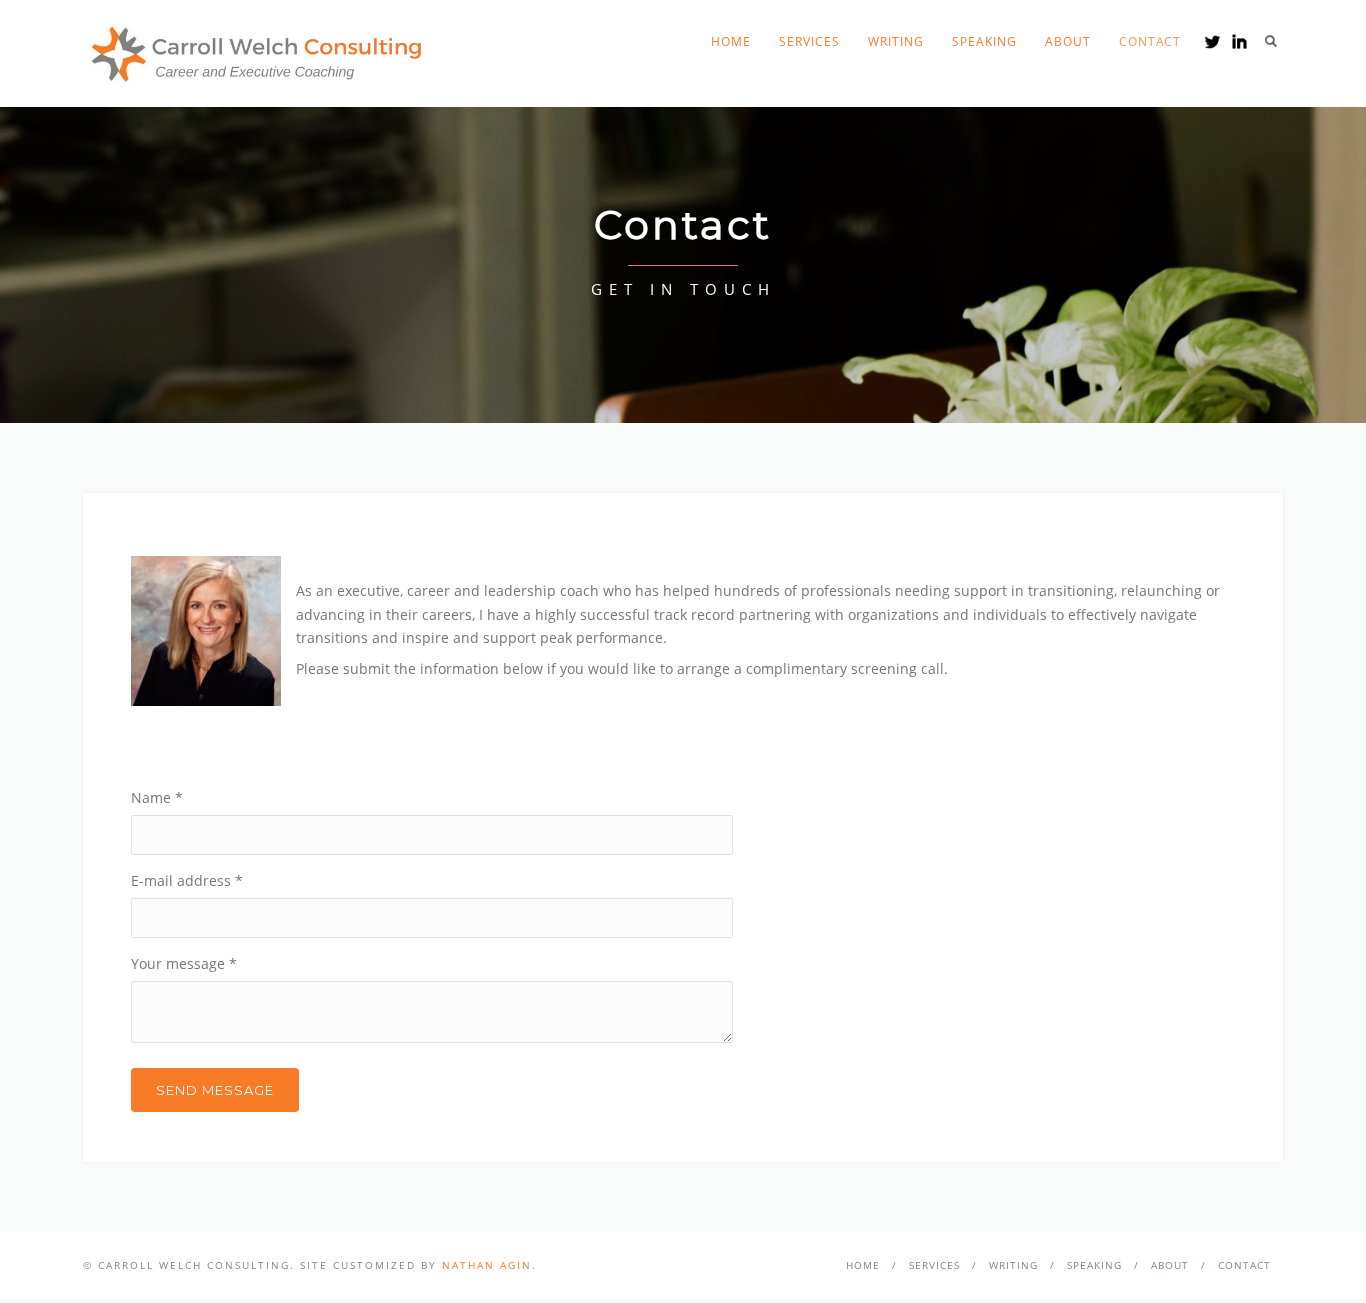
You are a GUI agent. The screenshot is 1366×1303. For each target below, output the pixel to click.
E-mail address (187, 880)
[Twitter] (1212, 41)
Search (1271, 41)
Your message (184, 963)
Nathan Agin (487, 1265)
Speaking (984, 41)
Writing (896, 41)
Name (157, 797)
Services (809, 41)
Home (731, 41)
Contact (1150, 41)
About (1068, 41)
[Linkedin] (1239, 41)
